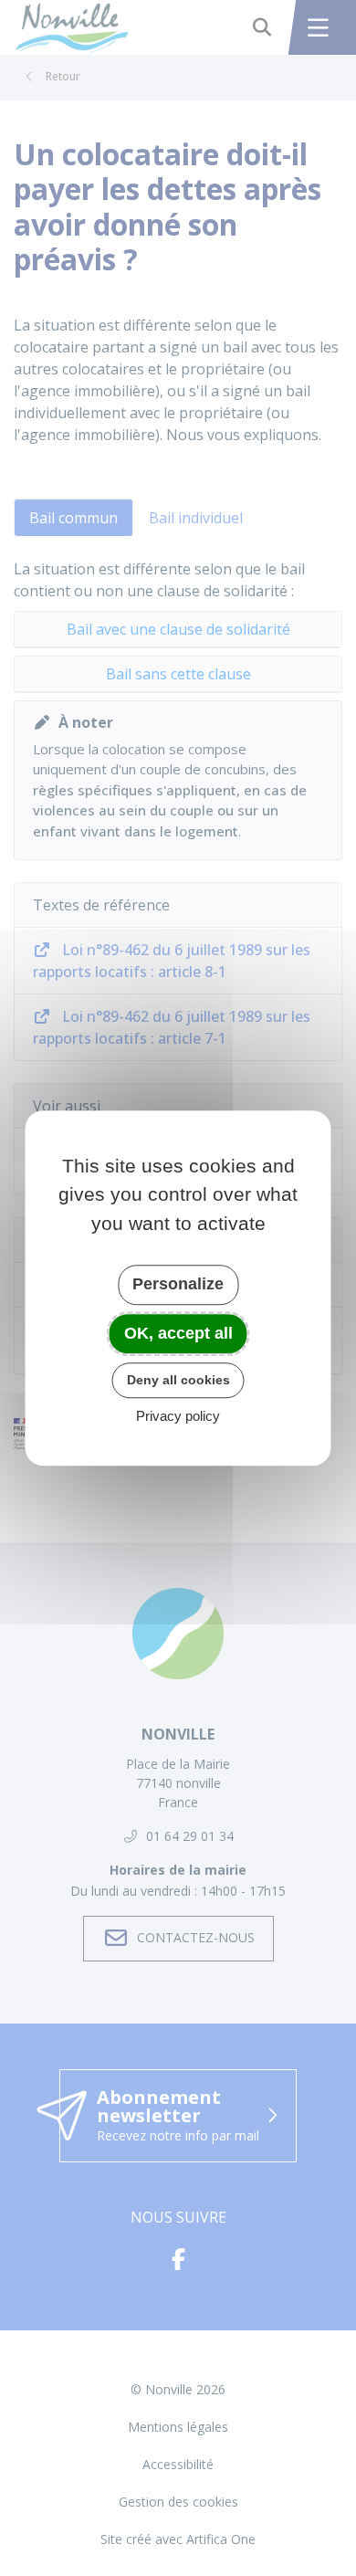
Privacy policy (178, 1416)
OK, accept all (178, 1333)
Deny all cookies (178, 1380)
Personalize (178, 1284)
